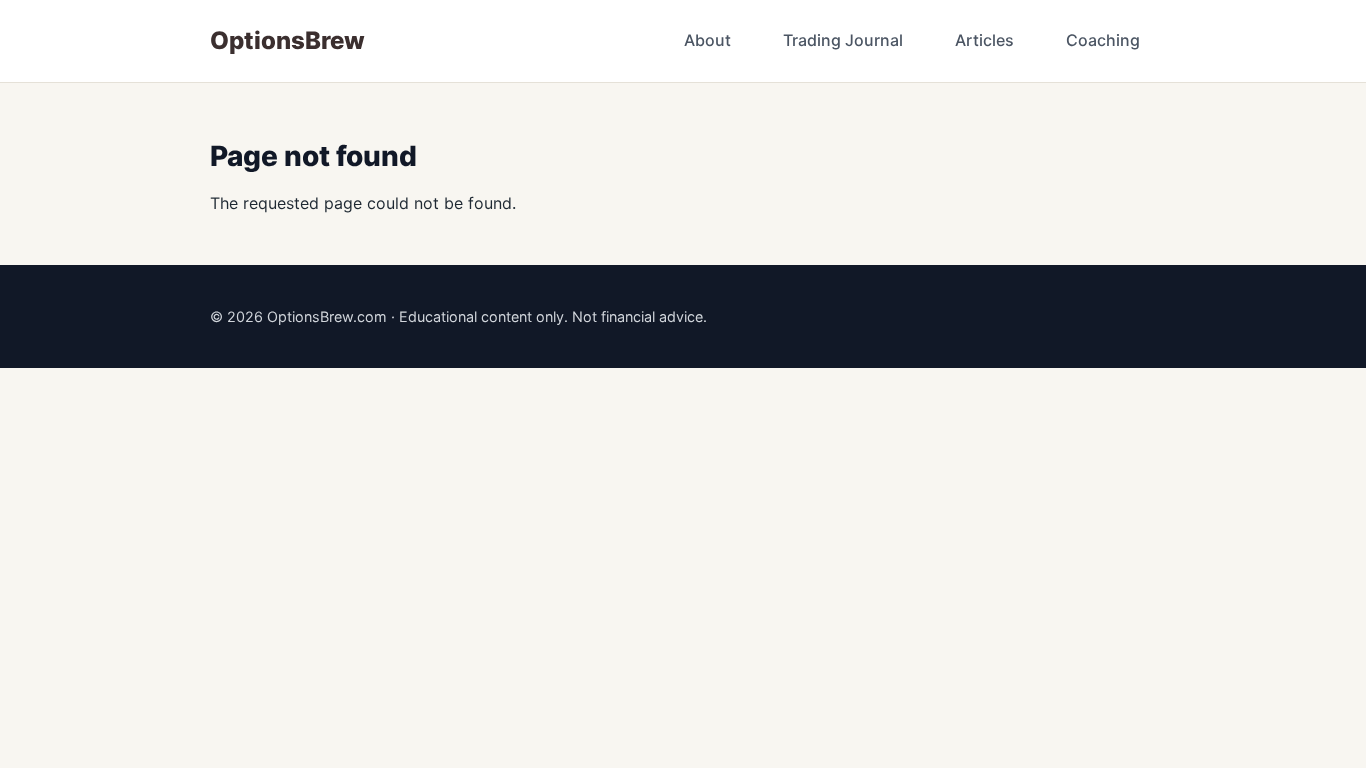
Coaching (1103, 40)
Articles (984, 40)
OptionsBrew (287, 40)
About (707, 40)
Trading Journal (843, 40)
